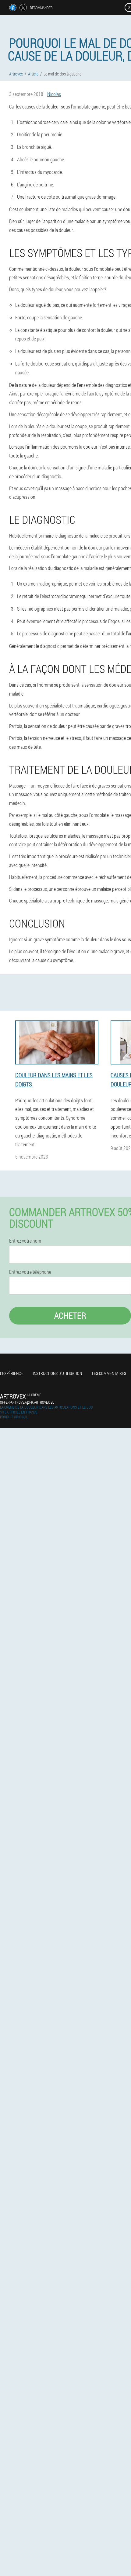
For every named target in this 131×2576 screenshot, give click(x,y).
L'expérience (11, 1373)
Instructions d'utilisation (57, 1373)
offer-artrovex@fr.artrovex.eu (27, 1402)
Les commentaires (109, 1373)
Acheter (70, 1316)
